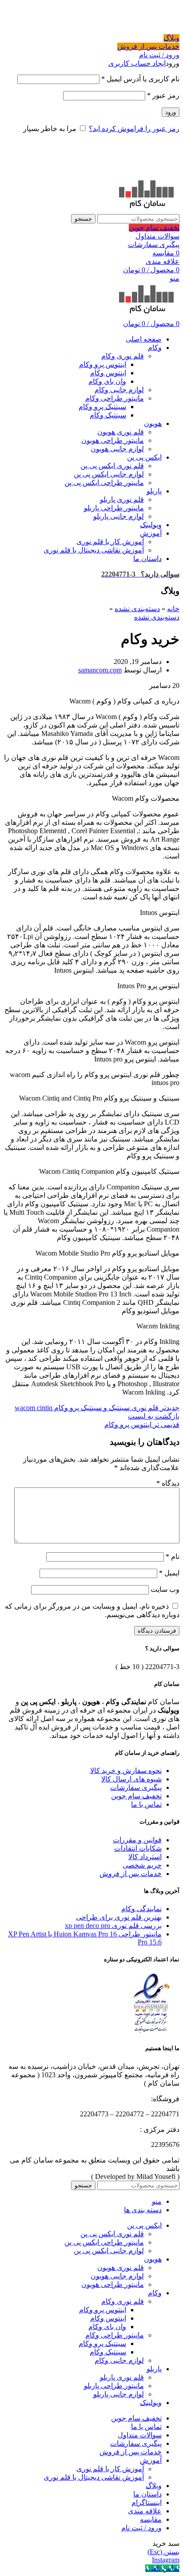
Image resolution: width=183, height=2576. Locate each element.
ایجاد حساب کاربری (137, 63)
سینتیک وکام (108, 415)
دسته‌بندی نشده (137, 609)
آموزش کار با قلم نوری (110, 542)
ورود (171, 112)
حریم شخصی (142, 1865)
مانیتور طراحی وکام (115, 398)
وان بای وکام (107, 381)
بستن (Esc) (163, 2552)
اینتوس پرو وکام (103, 364)
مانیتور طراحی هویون (113, 440)
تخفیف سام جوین (154, 228)
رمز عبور (163, 95)
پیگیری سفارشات (154, 244)
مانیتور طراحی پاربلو (114, 508)
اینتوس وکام (108, 373)
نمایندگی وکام (141, 1909)
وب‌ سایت (165, 1589)
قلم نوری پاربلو (122, 499)
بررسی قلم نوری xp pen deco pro (113, 1926)
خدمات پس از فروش (148, 46)
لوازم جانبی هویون (117, 449)
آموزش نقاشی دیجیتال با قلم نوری (94, 550)
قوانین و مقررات (137, 1840)
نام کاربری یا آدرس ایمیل (140, 79)
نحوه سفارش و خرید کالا (126, 1771)
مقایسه (151, 2519)
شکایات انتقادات (138, 1848)
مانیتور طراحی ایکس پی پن (104, 483)
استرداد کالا (145, 1857)
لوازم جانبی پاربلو (119, 516)
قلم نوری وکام (123, 356)
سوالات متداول (157, 236)
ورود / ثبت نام (141, 2528)
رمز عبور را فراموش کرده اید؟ (134, 129)
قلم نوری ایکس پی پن (112, 466)
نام (173, 1556)
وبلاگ (171, 38)
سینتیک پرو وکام (102, 407)
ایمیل (169, 1573)
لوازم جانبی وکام (119, 390)
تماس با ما (146, 1804)
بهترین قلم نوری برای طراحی (119, 1917)
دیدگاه (168, 1483)
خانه (173, 609)
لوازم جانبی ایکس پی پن (109, 474)
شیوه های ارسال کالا (131, 1779)
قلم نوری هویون (121, 432)
